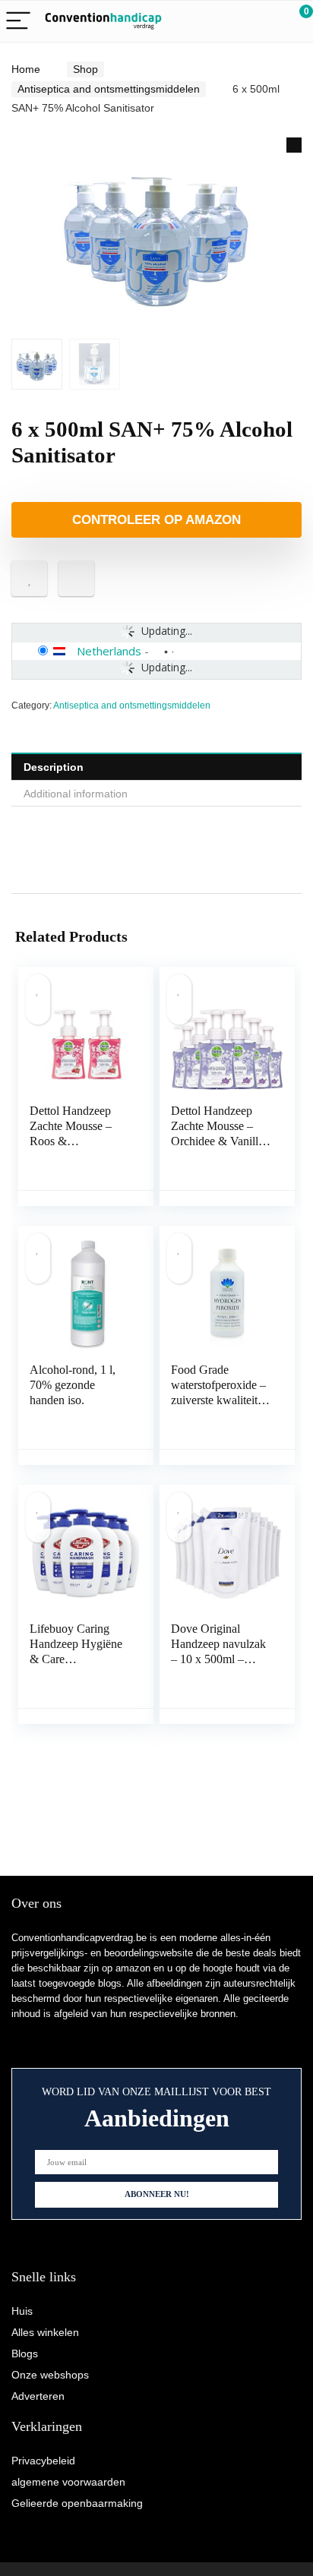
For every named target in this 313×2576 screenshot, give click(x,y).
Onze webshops (50, 2375)
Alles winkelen (45, 2332)
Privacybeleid (43, 2461)
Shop (85, 69)
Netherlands (109, 651)
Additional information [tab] (76, 794)
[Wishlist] (266, 21)
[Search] (233, 22)
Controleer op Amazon (156, 520)
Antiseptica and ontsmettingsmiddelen (109, 89)
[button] (294, 145)
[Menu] (18, 22)
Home (26, 69)
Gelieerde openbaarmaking (77, 2503)
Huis (22, 2311)
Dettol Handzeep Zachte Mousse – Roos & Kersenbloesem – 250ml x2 (71, 1141)
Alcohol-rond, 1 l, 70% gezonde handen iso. (73, 1385)
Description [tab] (54, 767)
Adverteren (38, 2396)
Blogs (25, 2353)
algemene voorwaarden (68, 2482)
